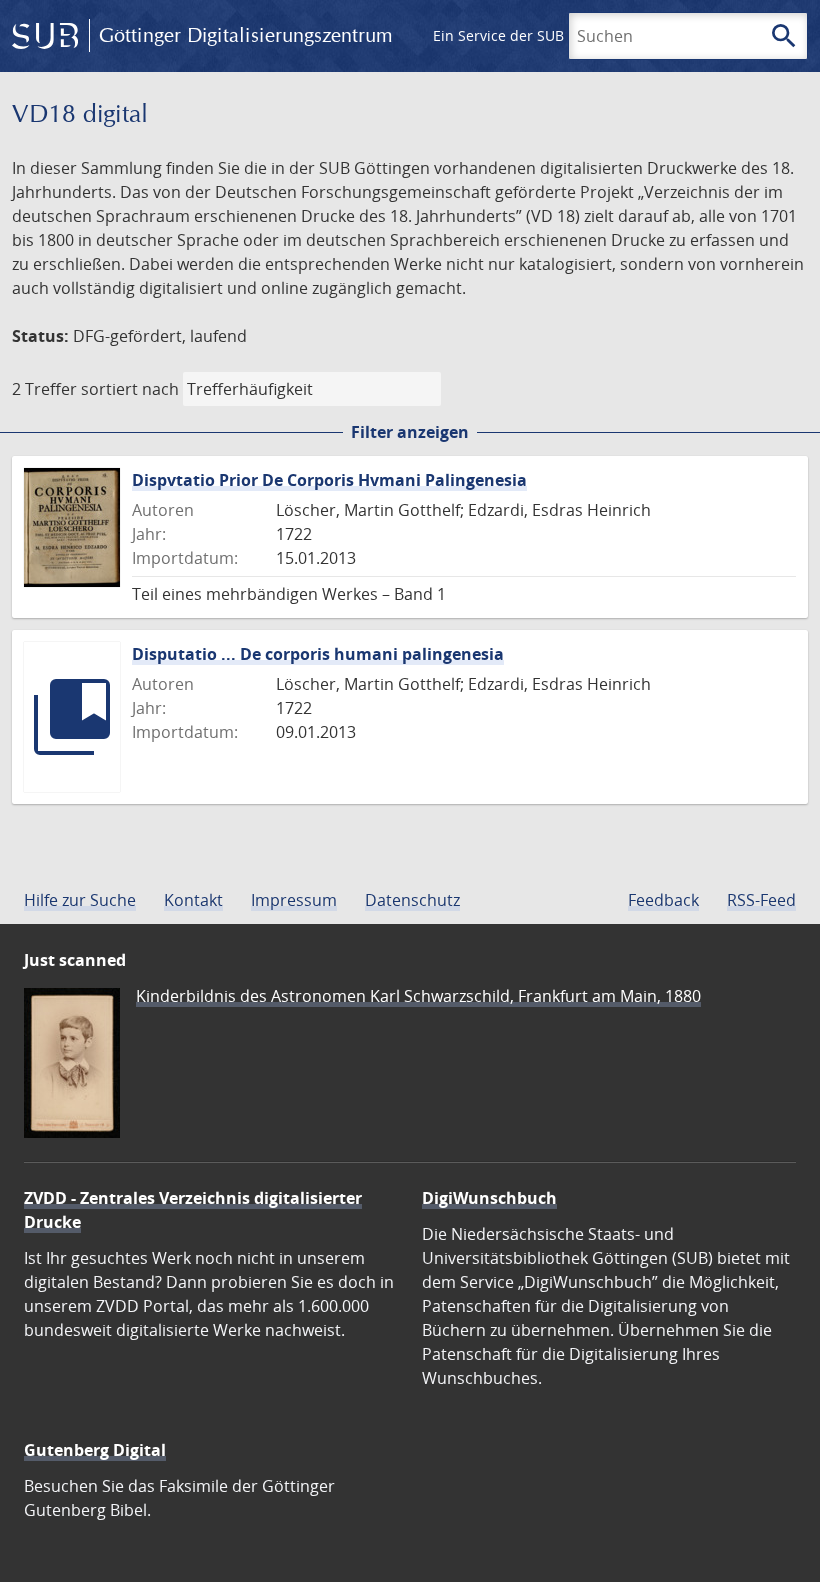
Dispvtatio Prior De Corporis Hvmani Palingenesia (329, 480)
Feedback (663, 900)
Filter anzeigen (410, 432)
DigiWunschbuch (489, 1198)
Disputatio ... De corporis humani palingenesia (318, 654)
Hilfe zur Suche (80, 900)
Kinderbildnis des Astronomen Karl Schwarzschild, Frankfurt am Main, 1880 (418, 996)
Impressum (294, 900)
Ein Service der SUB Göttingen (533, 35)
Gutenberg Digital (95, 1450)
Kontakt (193, 900)
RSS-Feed (761, 900)
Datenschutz (412, 900)
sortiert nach (130, 389)
